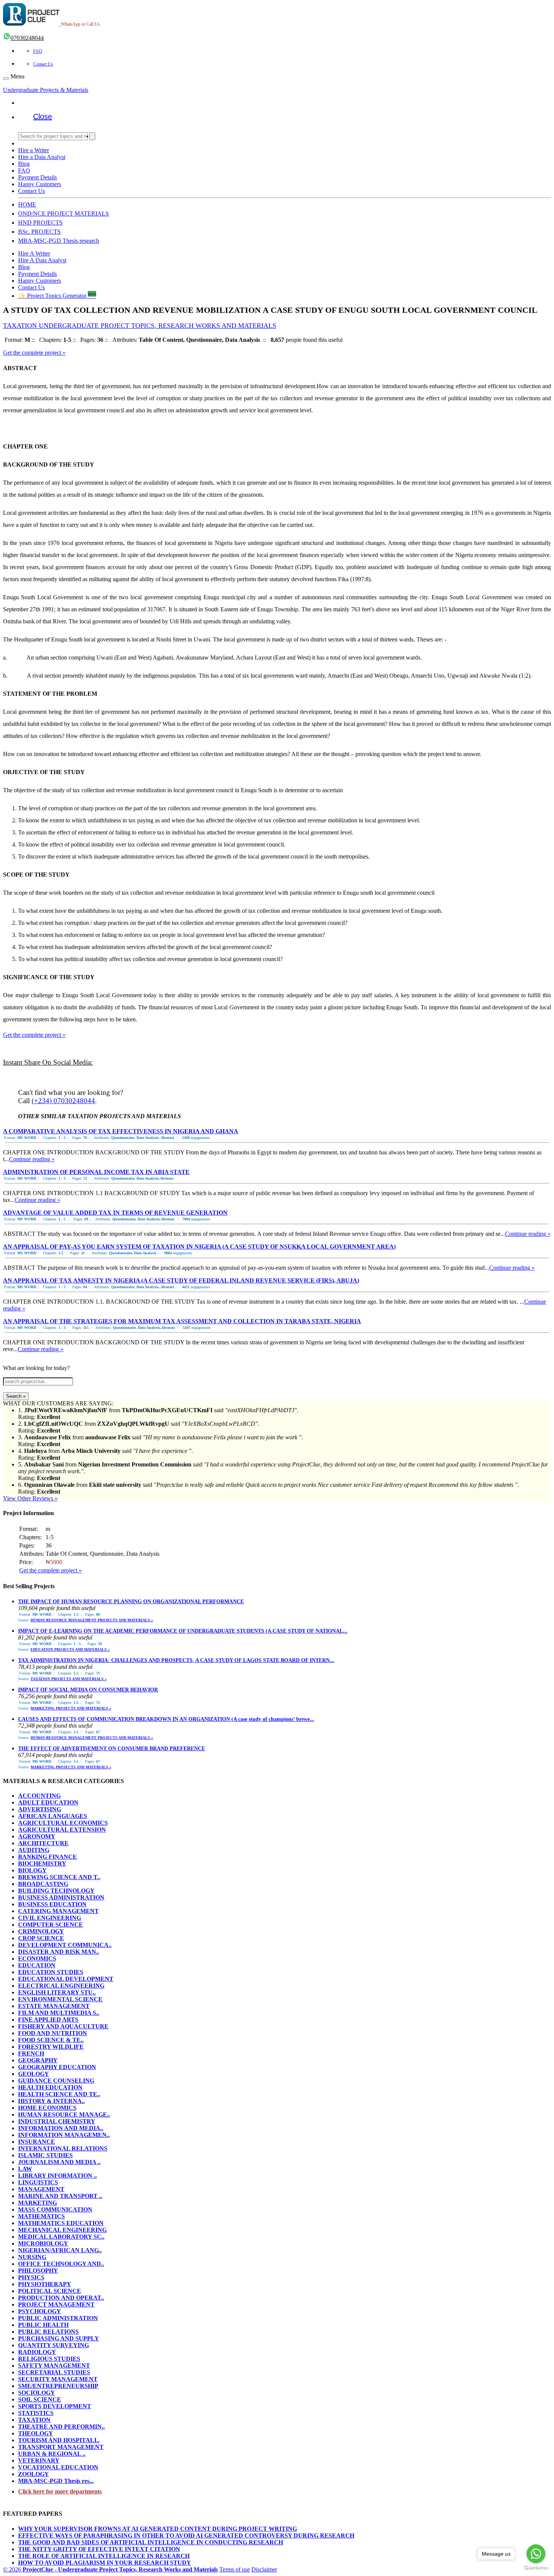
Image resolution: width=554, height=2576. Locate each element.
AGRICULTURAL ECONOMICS (63, 1823)
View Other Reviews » (30, 1498)
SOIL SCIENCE (40, 2399)
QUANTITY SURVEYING (54, 2345)
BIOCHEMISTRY (42, 1864)
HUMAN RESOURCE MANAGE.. (64, 2115)
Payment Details (37, 177)
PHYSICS (31, 2277)
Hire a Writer (34, 150)
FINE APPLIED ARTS (48, 2020)
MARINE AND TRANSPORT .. (60, 2196)
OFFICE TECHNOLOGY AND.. (61, 2264)
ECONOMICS (37, 1958)
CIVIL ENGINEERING (50, 1918)
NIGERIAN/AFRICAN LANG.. (60, 2250)
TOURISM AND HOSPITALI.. (59, 2440)
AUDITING (34, 1850)
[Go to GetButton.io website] (536, 2568)
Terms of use (235, 2569)
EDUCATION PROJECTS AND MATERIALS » (70, 1649)
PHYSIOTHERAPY (45, 2284)
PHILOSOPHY (38, 2271)
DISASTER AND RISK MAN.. (59, 1952)
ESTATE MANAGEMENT (54, 2006)
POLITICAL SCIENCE (50, 2291)
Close (43, 116)
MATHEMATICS (41, 2216)
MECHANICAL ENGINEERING (62, 2230)
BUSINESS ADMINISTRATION (61, 1897)
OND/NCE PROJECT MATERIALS (64, 214)
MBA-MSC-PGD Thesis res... (56, 2481)
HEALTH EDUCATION (50, 2087)
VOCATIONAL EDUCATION (58, 2467)
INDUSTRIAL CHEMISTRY (57, 2121)
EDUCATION (37, 1965)
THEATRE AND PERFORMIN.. (61, 2427)
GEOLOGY (34, 2074)
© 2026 (110, 2569)
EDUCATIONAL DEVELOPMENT (66, 1979)
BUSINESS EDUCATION (52, 1904)
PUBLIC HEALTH (43, 2325)
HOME (27, 204)
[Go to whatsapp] (536, 2554)
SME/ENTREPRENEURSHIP (58, 2386)
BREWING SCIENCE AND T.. (59, 1877)
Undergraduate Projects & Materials (46, 90)
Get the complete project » (34, 353)
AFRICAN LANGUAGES (53, 1816)
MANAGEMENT (41, 2189)
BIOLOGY (32, 1870)
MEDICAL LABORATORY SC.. (61, 2237)
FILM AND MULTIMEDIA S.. (59, 2013)
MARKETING (37, 2203)
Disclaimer (264, 2569)
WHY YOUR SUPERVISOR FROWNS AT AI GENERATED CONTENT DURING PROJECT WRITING (158, 2529)
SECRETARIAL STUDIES (54, 2372)
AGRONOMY (37, 1836)
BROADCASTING (43, 1884)
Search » (16, 1396)
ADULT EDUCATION (48, 1802)
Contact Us (43, 64)
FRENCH (31, 2053)
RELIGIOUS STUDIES (49, 2359)
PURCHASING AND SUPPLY (59, 2338)
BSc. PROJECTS (39, 232)
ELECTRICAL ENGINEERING (61, 1986)
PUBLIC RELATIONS (48, 2332)
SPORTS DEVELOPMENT (55, 2406)
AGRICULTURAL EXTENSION (62, 1830)
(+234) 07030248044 (63, 1101)
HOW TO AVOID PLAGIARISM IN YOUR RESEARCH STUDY (105, 2563)
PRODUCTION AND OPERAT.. (61, 2298)
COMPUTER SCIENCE (51, 1925)
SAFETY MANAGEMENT (54, 2366)
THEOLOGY (36, 2433)
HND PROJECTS (40, 223)
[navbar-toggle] (6, 78)
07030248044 (27, 38)
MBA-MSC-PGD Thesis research (59, 241)
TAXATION (34, 2420)
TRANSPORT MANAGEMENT (61, 2447)
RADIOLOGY (37, 2352)
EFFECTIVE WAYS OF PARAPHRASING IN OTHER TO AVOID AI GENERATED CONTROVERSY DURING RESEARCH (186, 2535)
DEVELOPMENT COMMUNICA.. (65, 1945)
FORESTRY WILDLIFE (51, 2047)
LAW (25, 2169)
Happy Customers (40, 184)
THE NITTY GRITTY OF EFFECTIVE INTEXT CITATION (99, 2549)
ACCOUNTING (39, 1796)
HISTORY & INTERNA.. (51, 2101)
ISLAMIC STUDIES (45, 2155)
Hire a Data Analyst (42, 157)
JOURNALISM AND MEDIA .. (59, 2162)
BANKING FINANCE (47, 1857)
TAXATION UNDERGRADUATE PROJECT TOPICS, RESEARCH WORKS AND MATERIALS (140, 326)
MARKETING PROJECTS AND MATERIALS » (71, 1708)
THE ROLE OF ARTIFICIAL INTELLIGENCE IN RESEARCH (104, 2556)
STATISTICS (36, 2413)
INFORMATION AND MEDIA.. (61, 2128)
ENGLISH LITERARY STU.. (57, 1992)
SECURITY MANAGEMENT (58, 2379)
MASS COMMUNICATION (55, 2209)
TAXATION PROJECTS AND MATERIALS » (69, 1679)
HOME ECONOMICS (47, 2108)
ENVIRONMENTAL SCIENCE (60, 1999)
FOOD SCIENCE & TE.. (51, 2040)
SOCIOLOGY (37, 2393)
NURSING (32, 2257)
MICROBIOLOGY (43, 2243)
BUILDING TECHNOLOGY (56, 1891)
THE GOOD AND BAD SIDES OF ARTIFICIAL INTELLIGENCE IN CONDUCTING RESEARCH (151, 2542)
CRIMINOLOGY (41, 1931)
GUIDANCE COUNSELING (56, 2081)
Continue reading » (32, 1159)
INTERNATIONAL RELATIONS (63, 2148)
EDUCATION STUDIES (51, 1972)
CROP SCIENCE (41, 1938)
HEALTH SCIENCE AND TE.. (59, 2094)
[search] (92, 136)
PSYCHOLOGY (40, 2311)
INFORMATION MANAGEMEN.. (64, 2135)
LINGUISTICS (38, 2182)
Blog (24, 164)
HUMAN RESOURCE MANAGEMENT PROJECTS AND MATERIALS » (92, 1620)
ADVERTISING (40, 1809)
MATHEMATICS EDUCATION (61, 2223)
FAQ (38, 51)
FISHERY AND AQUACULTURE (63, 2026)
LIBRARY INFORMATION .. (57, 2176)
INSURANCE (37, 2142)
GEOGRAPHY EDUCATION (57, 2067)
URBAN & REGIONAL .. (52, 2454)
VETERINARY (39, 2460)
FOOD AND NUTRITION (53, 2033)
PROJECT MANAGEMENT (56, 2304)
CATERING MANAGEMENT (58, 1911)
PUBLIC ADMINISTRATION (58, 2318)
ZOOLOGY (34, 2474)
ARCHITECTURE (43, 1843)
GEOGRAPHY (38, 2060)
